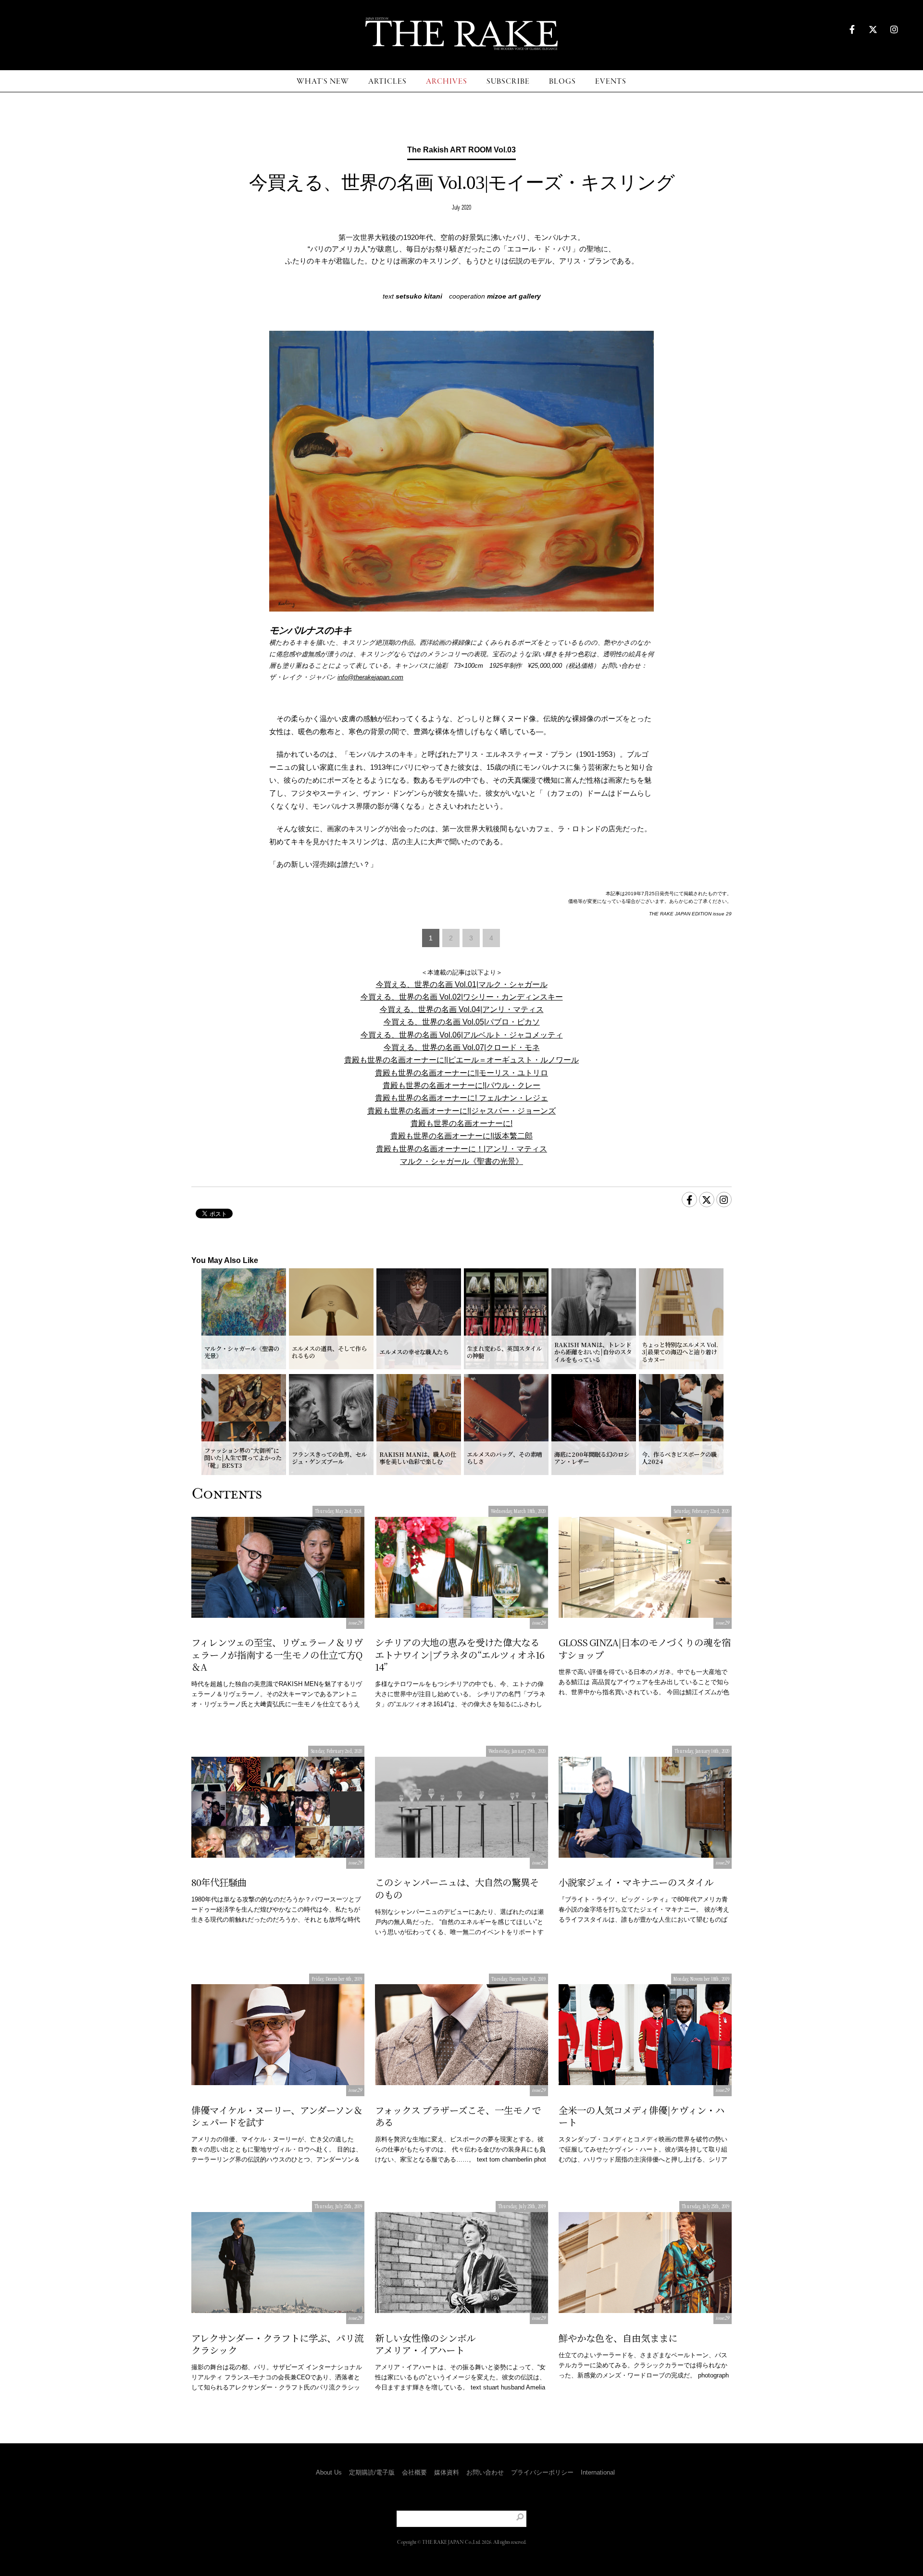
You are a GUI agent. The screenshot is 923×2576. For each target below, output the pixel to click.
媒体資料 (447, 2472)
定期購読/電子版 (372, 2472)
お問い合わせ (485, 2472)
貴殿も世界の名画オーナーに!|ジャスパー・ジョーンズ (461, 1111)
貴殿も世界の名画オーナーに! (461, 1123)
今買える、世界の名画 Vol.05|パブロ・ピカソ (462, 1022)
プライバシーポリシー (542, 2472)
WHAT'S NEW (323, 81)
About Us (329, 2472)
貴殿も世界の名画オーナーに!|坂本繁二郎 (461, 1136)
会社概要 (414, 2472)
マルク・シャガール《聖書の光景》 (461, 1161)
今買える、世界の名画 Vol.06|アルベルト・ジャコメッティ (462, 1035)
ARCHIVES (447, 81)
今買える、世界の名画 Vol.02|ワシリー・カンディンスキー (462, 997)
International (598, 2472)
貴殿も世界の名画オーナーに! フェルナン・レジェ (461, 1098)
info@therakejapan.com (370, 677)
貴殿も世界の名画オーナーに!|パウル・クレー (461, 1085)
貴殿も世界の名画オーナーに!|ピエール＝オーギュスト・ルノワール (461, 1060)
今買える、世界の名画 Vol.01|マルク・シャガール (462, 984)
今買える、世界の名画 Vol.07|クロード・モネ (462, 1047)
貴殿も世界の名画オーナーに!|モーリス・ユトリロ (461, 1073)
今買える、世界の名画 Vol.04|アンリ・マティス (462, 1009)
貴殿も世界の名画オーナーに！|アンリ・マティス (461, 1149)
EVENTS (611, 81)
